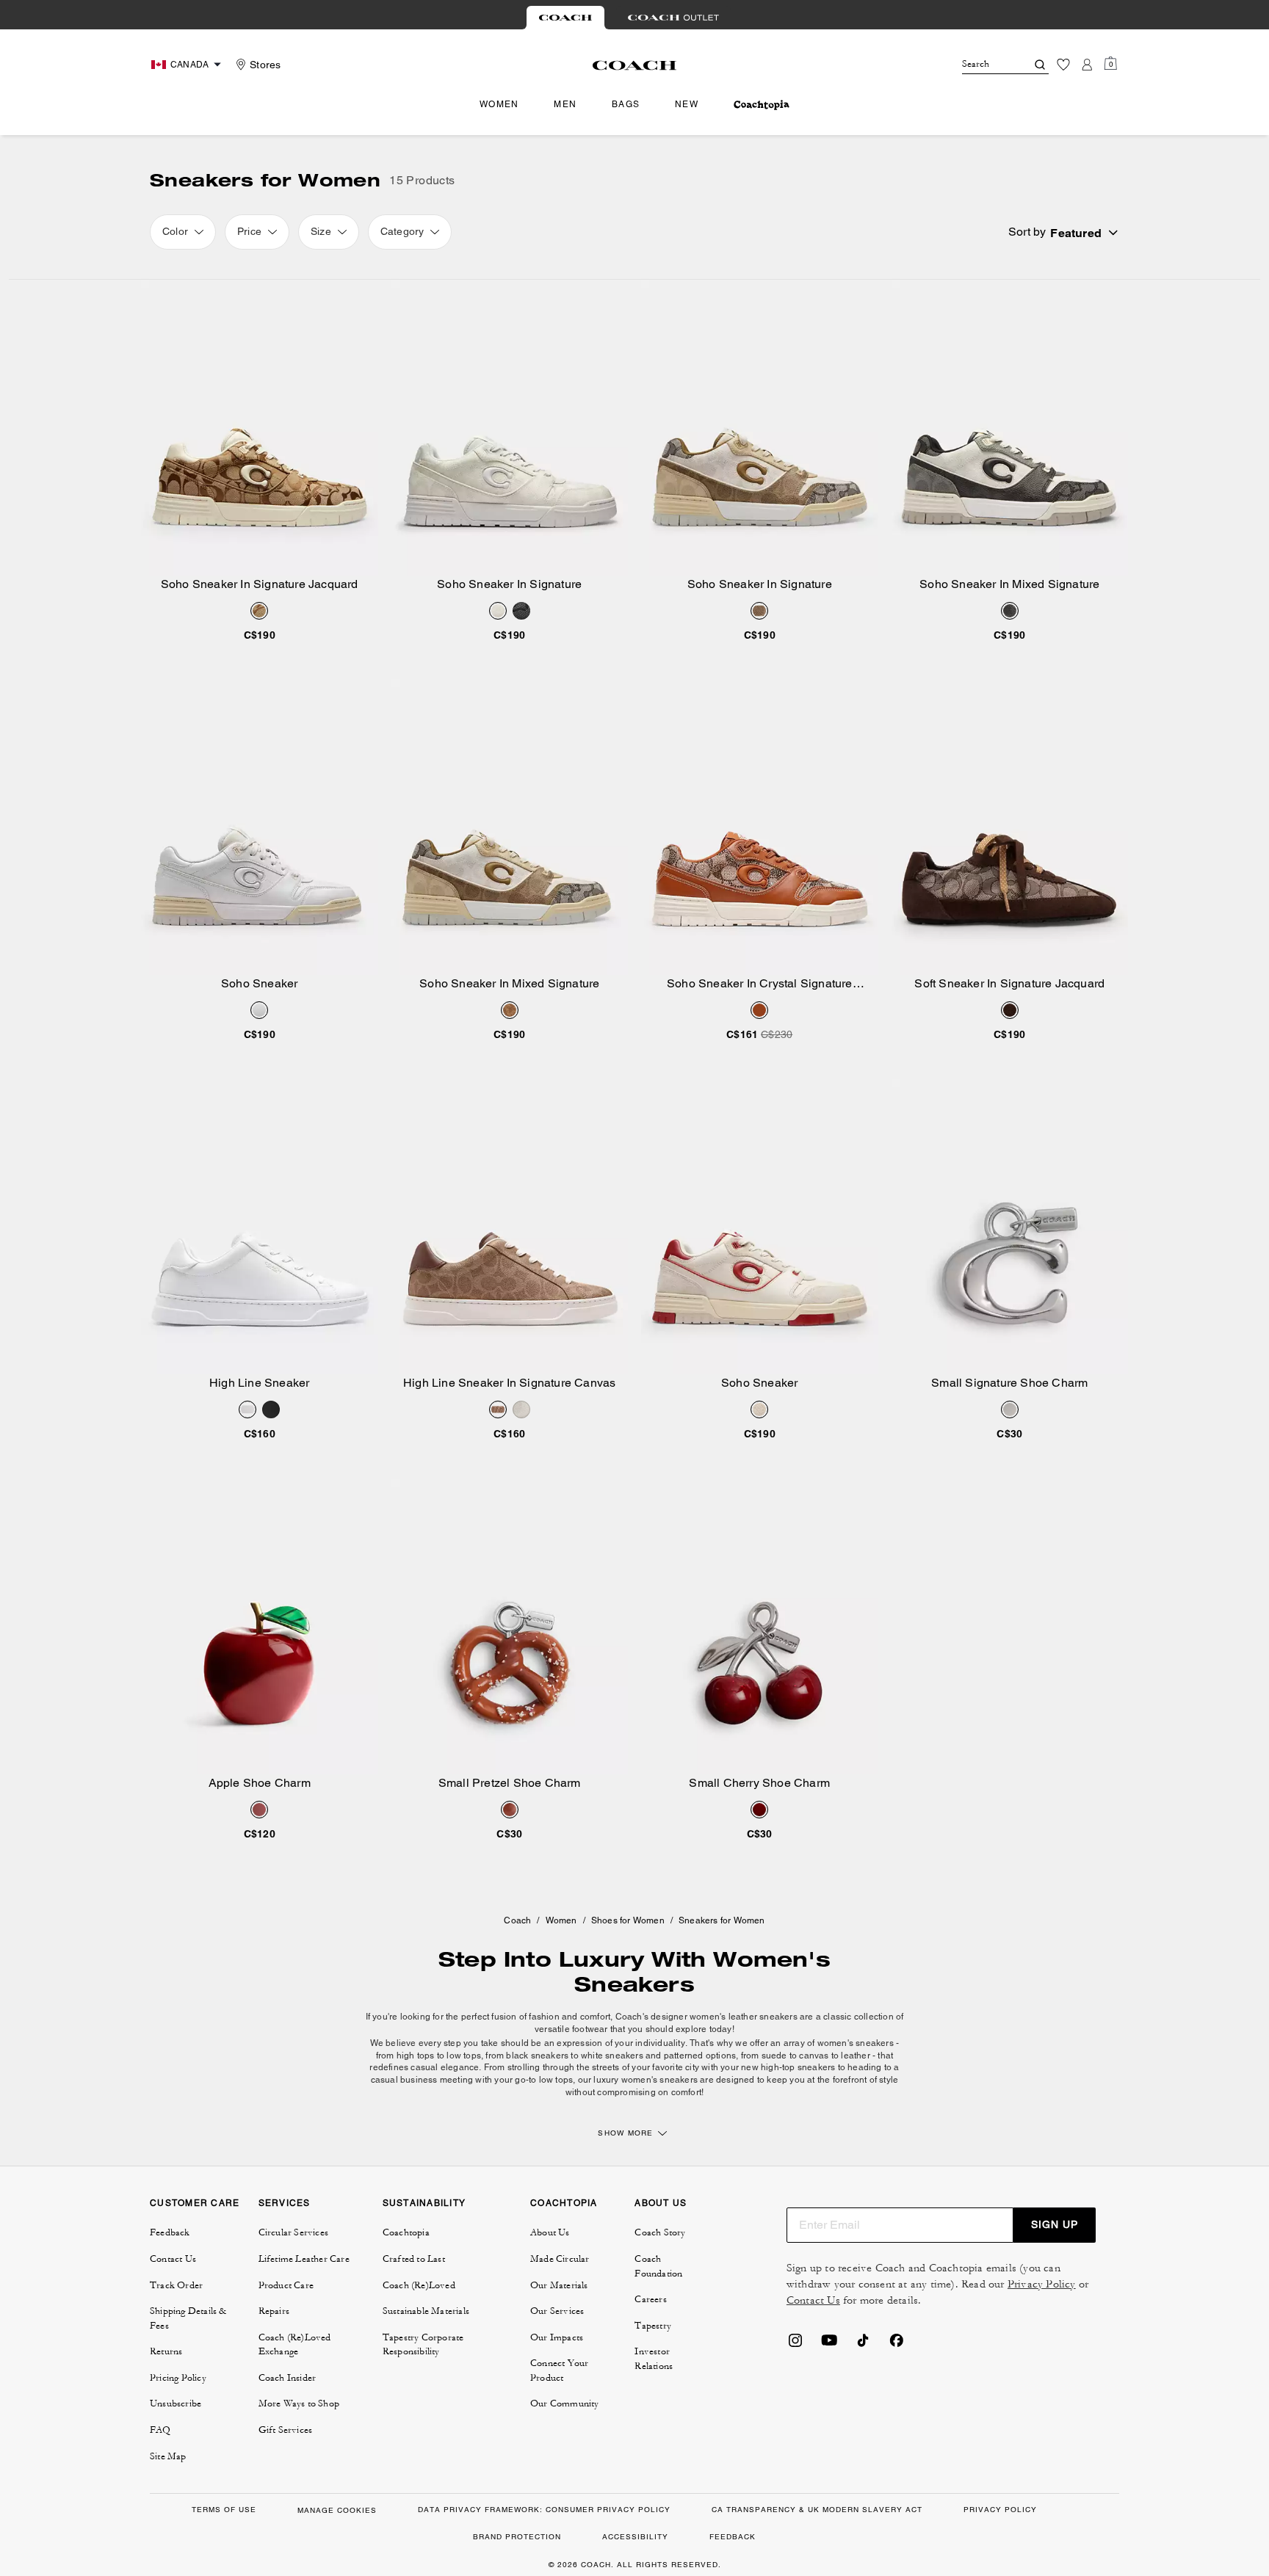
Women (561, 1920)
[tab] (565, 18)
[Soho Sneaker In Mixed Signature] (1010, 428)
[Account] (1087, 65)
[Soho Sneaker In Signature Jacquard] (260, 428)
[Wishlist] (1063, 65)
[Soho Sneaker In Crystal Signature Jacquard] (760, 827)
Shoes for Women (628, 1920)
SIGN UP (1055, 2224)
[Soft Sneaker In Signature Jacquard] (1010, 827)
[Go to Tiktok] (863, 2345)
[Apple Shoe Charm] (260, 1626)
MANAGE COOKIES (337, 2510)
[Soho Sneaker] (260, 827)
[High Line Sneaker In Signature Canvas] (510, 1227)
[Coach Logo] (635, 65)
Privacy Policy (1042, 2284)
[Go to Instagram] (795, 2345)
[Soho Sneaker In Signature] (510, 428)
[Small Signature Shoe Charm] (1010, 1227)
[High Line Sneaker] (260, 1227)
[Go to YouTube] (829, 2345)
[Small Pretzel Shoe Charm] (510, 1626)
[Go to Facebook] (897, 2345)
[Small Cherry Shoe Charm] (760, 1626)
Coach (517, 1920)
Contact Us (813, 2300)
